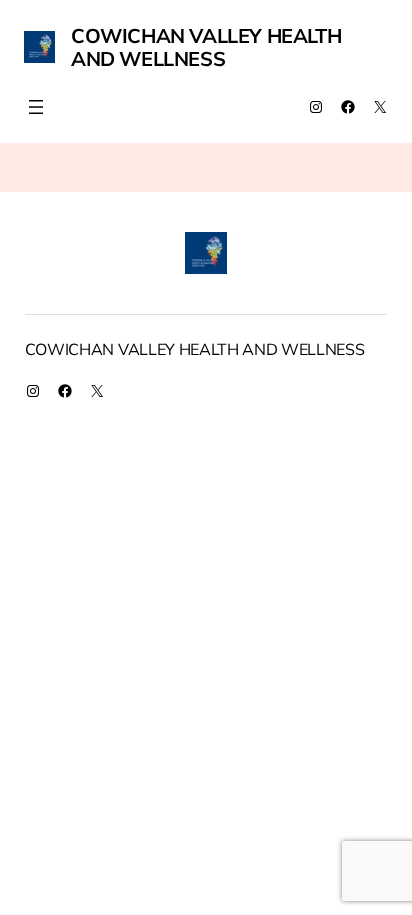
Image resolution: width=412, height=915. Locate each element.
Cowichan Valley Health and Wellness (206, 47)
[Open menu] (36, 107)
